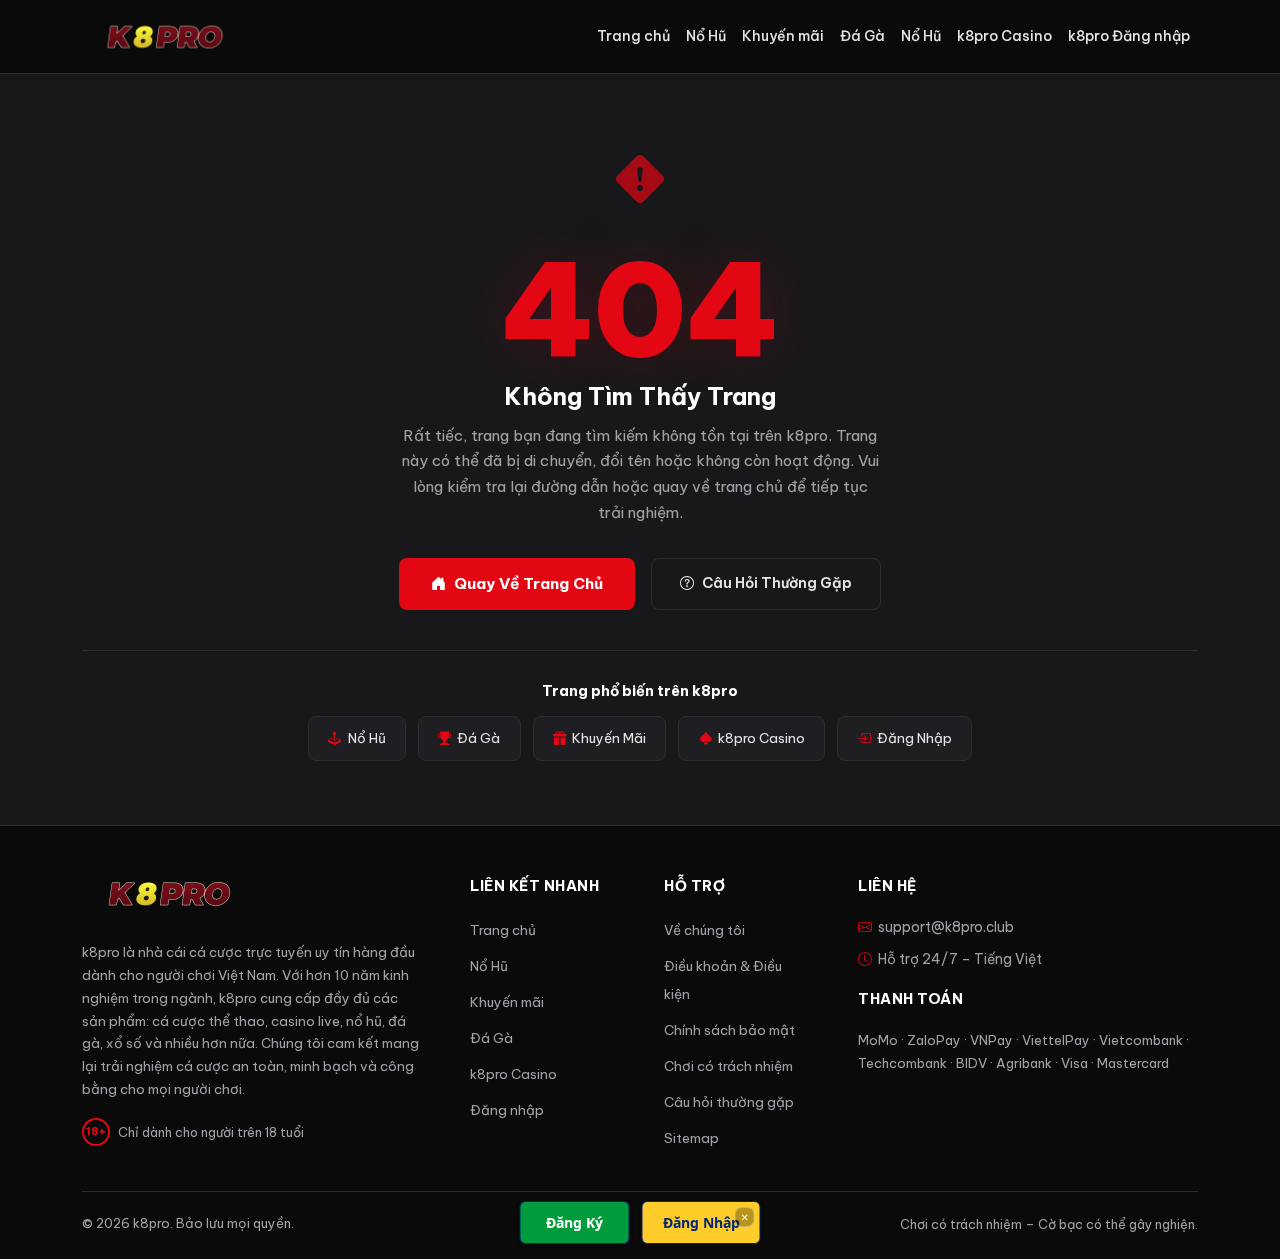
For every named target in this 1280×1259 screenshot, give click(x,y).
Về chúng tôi (704, 930)
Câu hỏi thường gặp (729, 1102)
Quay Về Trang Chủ (528, 583)
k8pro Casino (1004, 36)
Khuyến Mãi (609, 738)
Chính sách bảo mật (729, 1030)
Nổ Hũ (706, 36)
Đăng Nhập (914, 738)
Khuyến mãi (783, 36)
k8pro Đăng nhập (1129, 36)
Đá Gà (862, 36)
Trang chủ (633, 36)
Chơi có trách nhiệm (728, 1066)
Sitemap (691, 1138)
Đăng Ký (574, 1222)
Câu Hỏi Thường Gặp (777, 583)
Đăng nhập (507, 1110)
